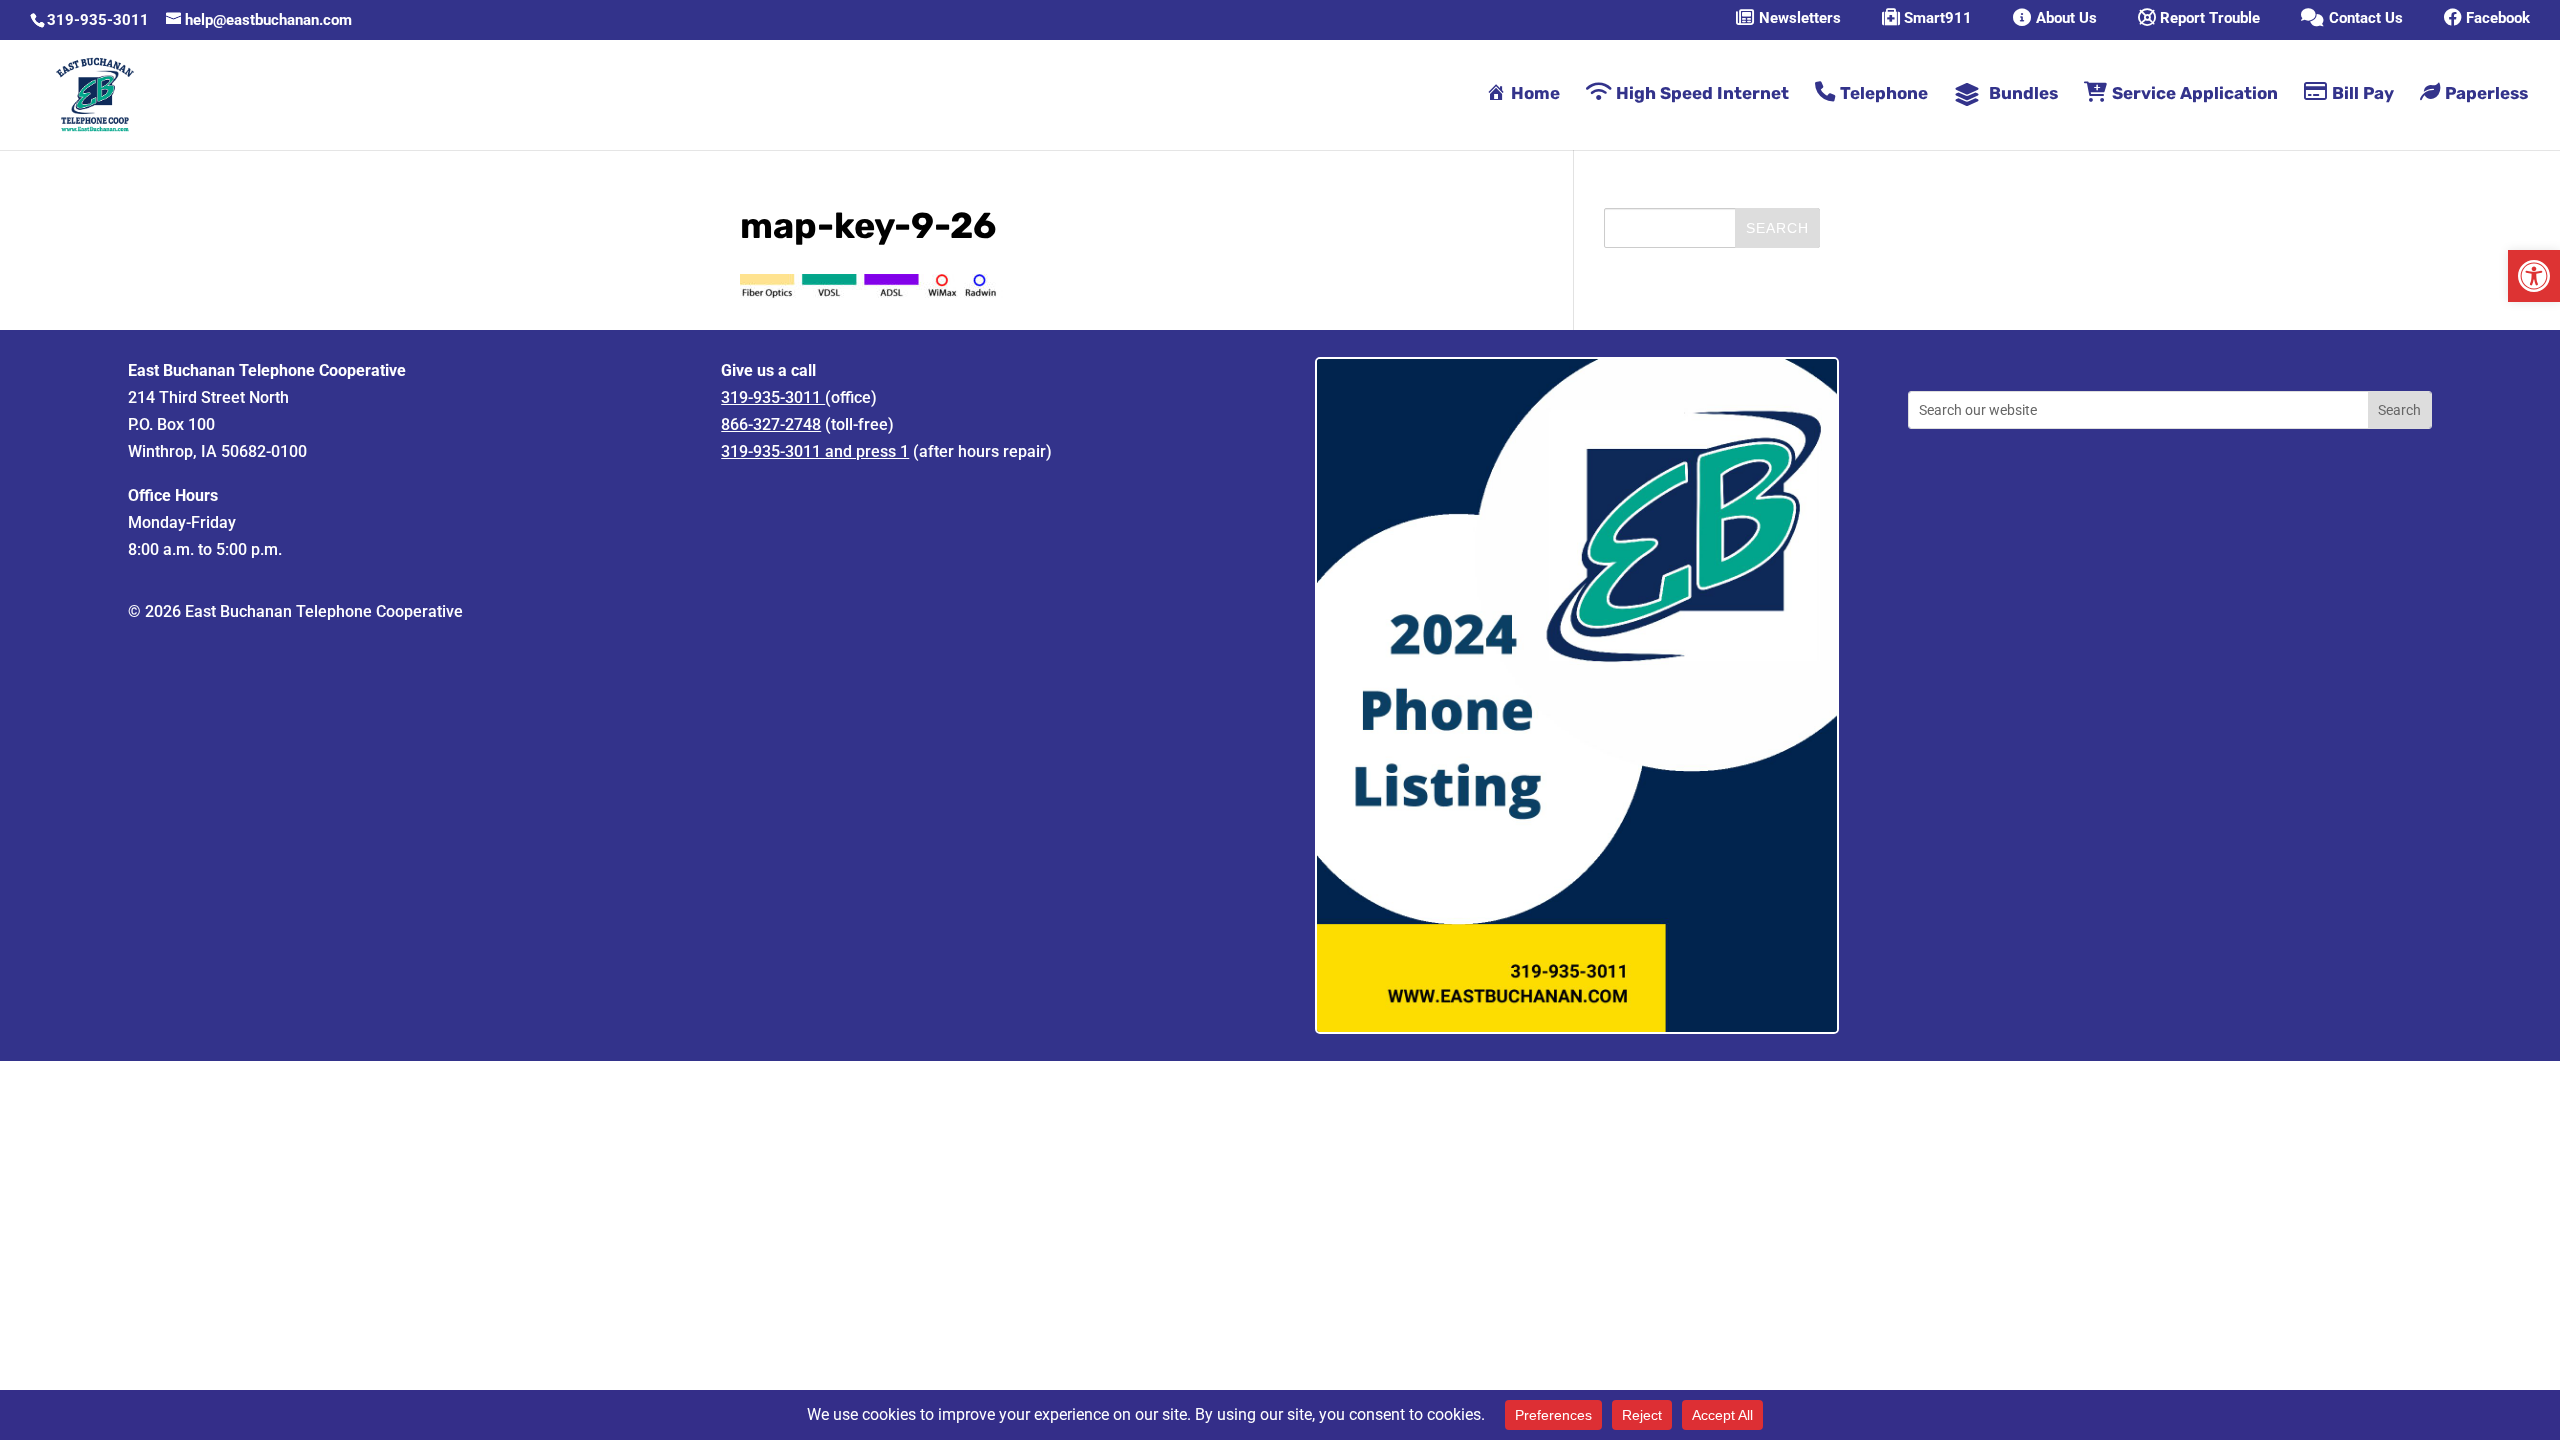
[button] (2534, 276)
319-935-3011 (98, 20)
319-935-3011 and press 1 (815, 451)
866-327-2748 (771, 424)
